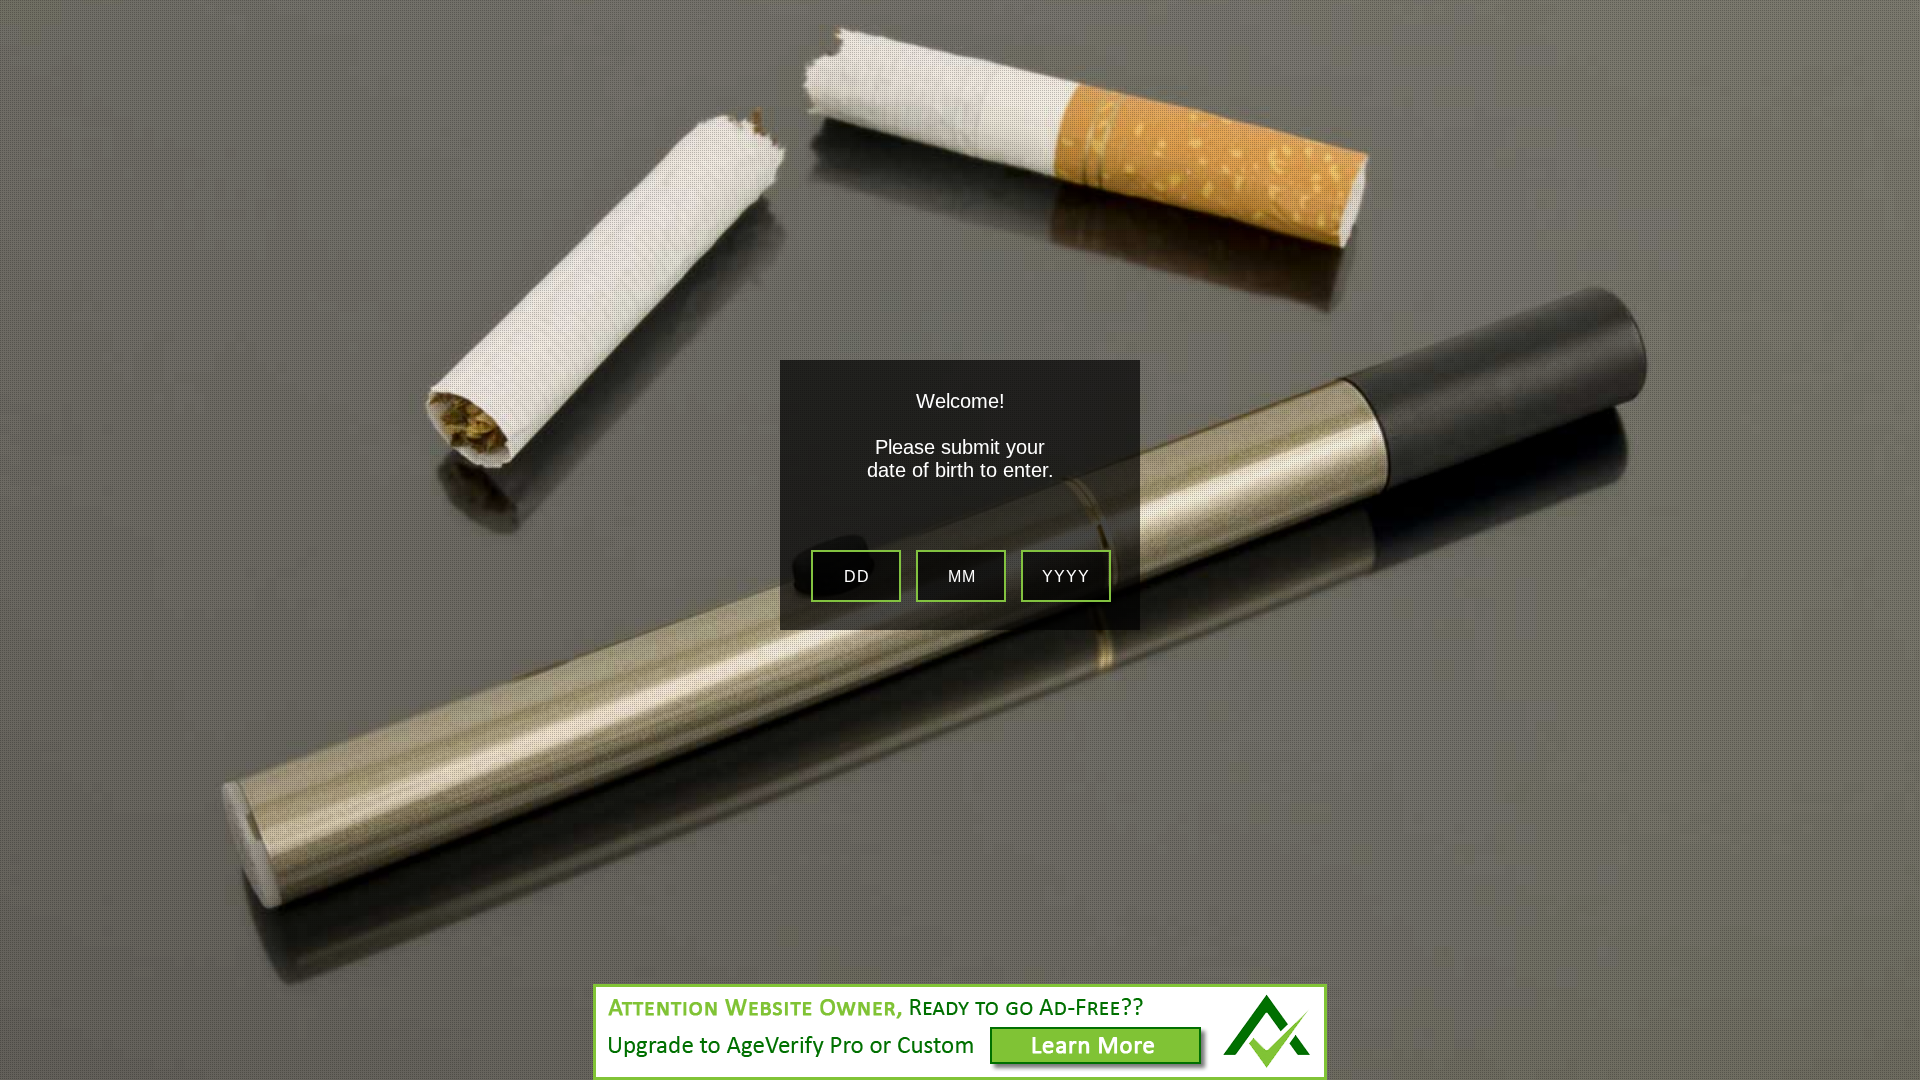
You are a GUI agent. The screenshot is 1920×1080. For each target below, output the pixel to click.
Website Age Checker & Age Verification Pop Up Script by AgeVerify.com (1895, 1075)
